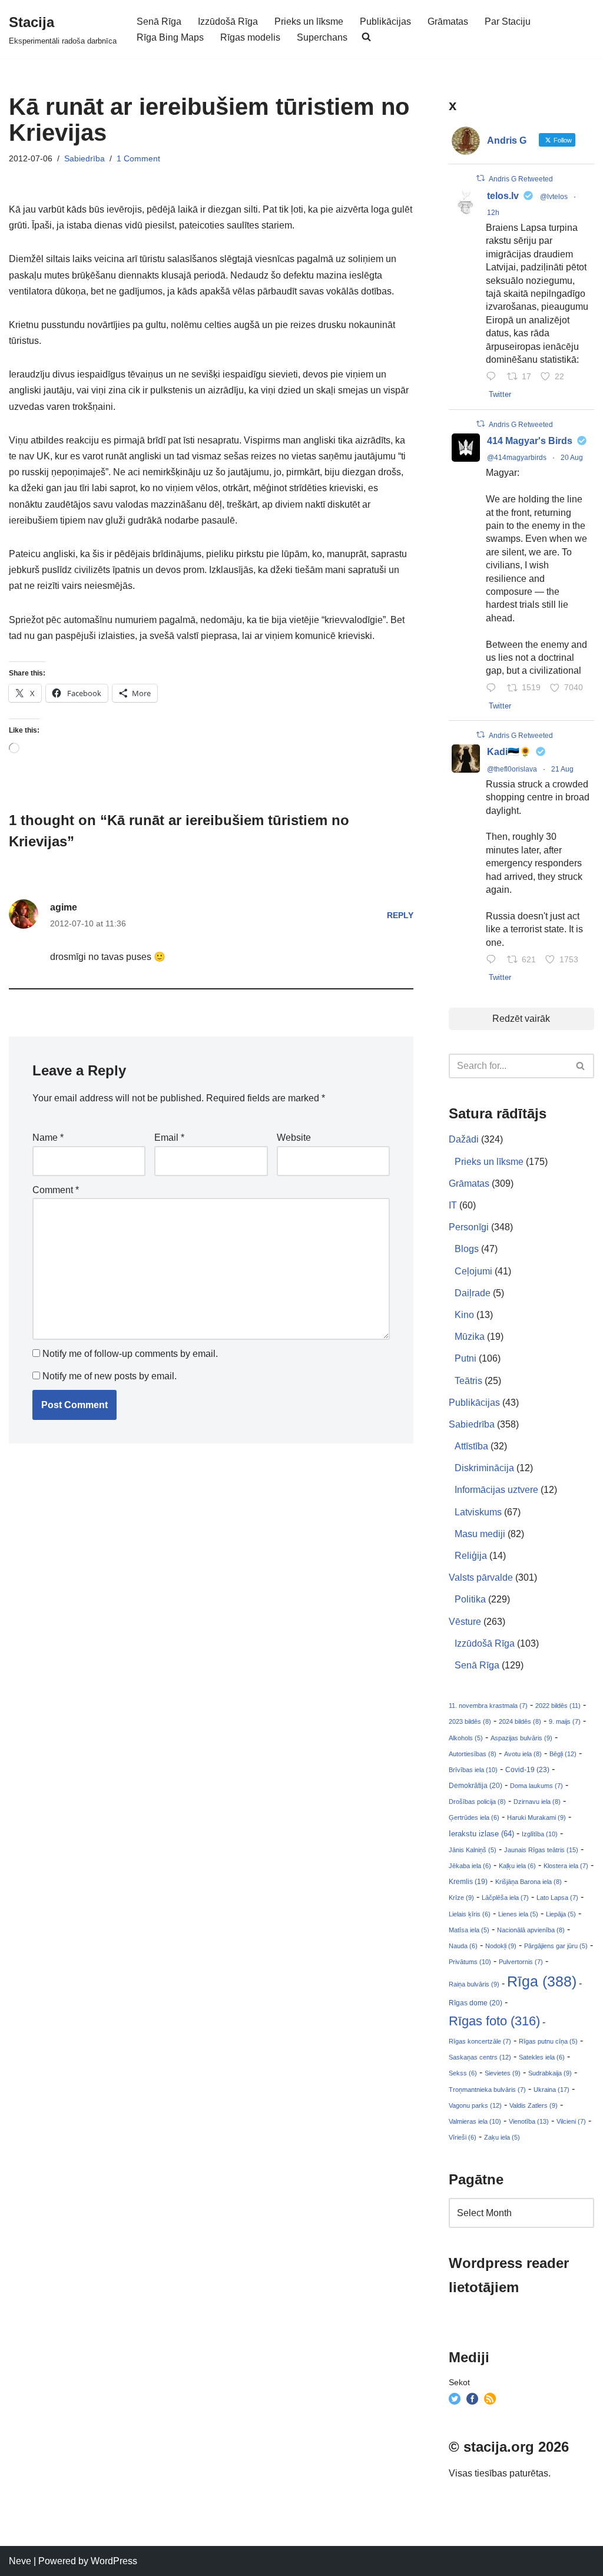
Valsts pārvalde (481, 1577)
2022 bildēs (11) (558, 1706)
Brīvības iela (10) (473, 1770)
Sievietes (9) (503, 2073)
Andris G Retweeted (521, 179)
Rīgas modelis (250, 37)
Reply (400, 915)
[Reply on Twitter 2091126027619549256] (494, 377)
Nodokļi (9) (501, 1946)
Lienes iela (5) (518, 1914)
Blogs (467, 1249)
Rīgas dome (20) (476, 2003)
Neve (20, 2561)
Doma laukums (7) (536, 1786)
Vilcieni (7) (571, 2121)
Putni (465, 1358)
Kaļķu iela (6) (517, 1866)
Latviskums (478, 1512)
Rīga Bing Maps (170, 37)
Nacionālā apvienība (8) (531, 1930)
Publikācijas (385, 21)
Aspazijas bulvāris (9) (521, 1738)
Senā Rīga (159, 21)
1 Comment (138, 158)
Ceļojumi (473, 1271)
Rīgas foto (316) (494, 2021)
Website (294, 1138)
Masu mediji (480, 1534)
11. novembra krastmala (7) (488, 1706)
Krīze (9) (461, 1898)
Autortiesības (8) (473, 1754)
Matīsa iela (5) (469, 1930)
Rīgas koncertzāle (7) (480, 2041)
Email (169, 1138)
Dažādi (464, 1139)
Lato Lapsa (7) (557, 1898)
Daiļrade (473, 1293)
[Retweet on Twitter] (481, 178)
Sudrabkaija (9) (550, 2073)
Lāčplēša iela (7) (505, 1898)
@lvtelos (554, 197)
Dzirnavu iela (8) (537, 1802)
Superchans (322, 37)
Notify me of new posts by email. (110, 1376)
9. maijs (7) (565, 1721)
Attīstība (471, 1446)
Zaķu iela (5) (502, 2137)
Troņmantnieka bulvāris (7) (487, 2090)
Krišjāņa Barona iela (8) (529, 1882)
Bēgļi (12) (563, 1754)
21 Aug (562, 769)
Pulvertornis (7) (521, 1962)
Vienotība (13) (529, 2121)
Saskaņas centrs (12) (480, 2057)
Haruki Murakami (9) (536, 1817)
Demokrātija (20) (476, 1786)
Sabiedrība (85, 158)
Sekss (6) (463, 2073)
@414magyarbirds (517, 458)
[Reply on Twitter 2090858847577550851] (494, 960)
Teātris (468, 1381)
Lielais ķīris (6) (470, 1914)
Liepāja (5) (561, 1914)
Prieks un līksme (309, 21)
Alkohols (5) (466, 1738)
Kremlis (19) (468, 1882)
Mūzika (470, 1337)
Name (48, 1138)
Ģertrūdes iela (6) (474, 1817)
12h (493, 213)
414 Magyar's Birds (530, 441)
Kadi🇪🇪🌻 (509, 752)
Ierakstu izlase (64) (481, 1834)
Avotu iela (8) (523, 1754)
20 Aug (572, 458)
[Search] (581, 1066)
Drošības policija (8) (477, 1802)
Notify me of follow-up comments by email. (130, 1354)
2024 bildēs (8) (520, 1721)
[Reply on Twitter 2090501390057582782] (494, 689)
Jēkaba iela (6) (470, 1866)
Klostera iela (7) (566, 1866)
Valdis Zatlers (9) (534, 2105)
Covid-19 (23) (527, 1769)
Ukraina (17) (551, 2090)
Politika (470, 1599)
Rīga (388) (542, 1981)
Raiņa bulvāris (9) (474, 1984)
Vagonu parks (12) (475, 2105)
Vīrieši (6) (463, 2137)
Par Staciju (508, 21)
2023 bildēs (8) (470, 1721)
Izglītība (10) (540, 1834)
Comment (56, 1190)
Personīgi (469, 1227)
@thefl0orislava (512, 769)
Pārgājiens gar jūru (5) (556, 1946)
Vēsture (465, 1622)
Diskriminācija (484, 1468)
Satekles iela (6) (542, 2057)
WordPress (114, 2561)
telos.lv (503, 196)
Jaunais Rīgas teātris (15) (541, 1850)
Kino (464, 1315)
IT (453, 1205)
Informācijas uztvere (496, 1490)
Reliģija (471, 1556)
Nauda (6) (463, 1946)
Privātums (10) (470, 1962)
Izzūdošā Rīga (228, 21)
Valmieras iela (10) (475, 2121)
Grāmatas (448, 21)
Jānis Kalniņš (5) (473, 1850)
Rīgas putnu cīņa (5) (548, 2041)
